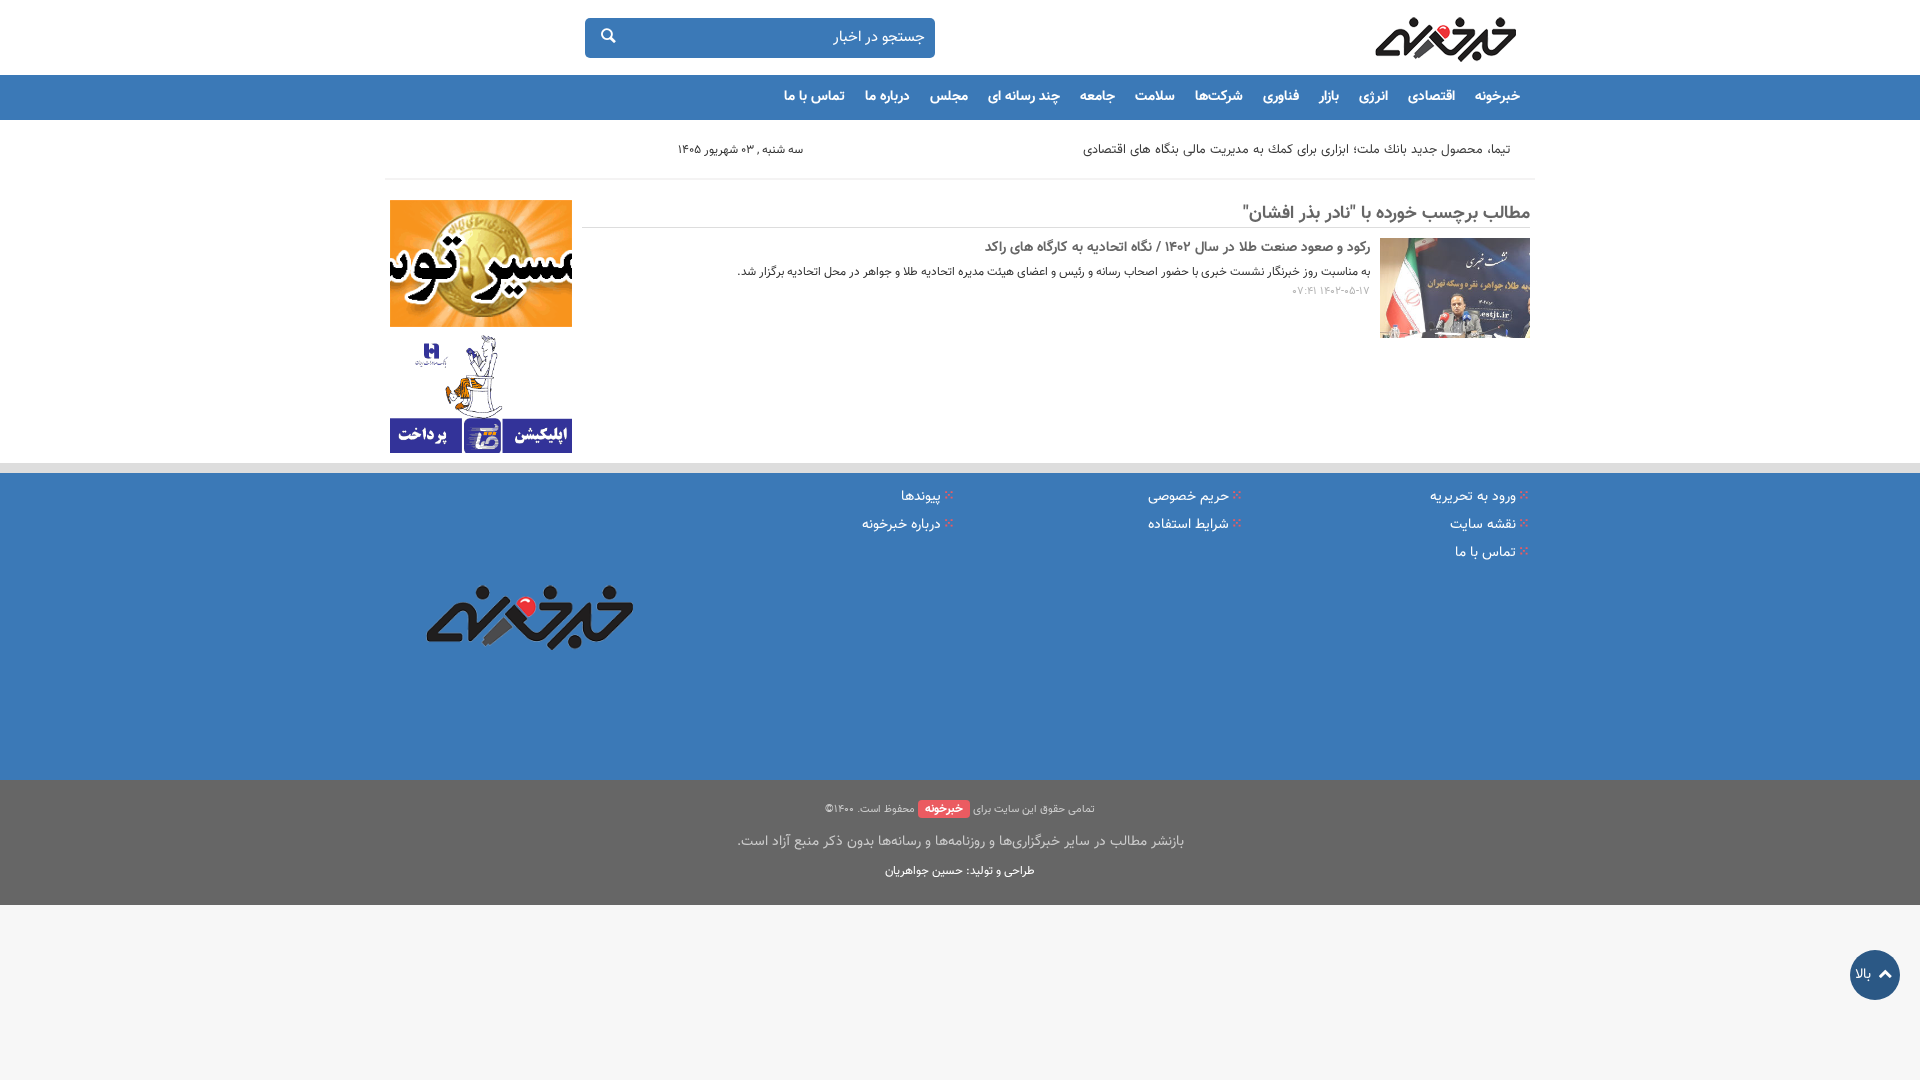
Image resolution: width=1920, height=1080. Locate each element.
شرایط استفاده (1188, 525)
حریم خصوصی (1188, 497)
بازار (1329, 97)
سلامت (1155, 97)
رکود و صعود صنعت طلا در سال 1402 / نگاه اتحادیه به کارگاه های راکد (1177, 248)
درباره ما (887, 97)
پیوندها (921, 497)
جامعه (1097, 97)
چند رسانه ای (1024, 97)
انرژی (1373, 97)
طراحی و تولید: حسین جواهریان (960, 871)
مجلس (949, 97)
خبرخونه (1497, 97)
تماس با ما (814, 97)
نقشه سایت (1483, 525)
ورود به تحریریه (1473, 497)
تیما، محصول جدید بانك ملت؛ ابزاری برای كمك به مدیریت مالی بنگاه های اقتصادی (1296, 150)
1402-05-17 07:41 (1331, 291)
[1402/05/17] (1455, 288)
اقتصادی (1431, 97)
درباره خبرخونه (901, 525)
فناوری (1281, 97)
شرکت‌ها (1219, 97)
